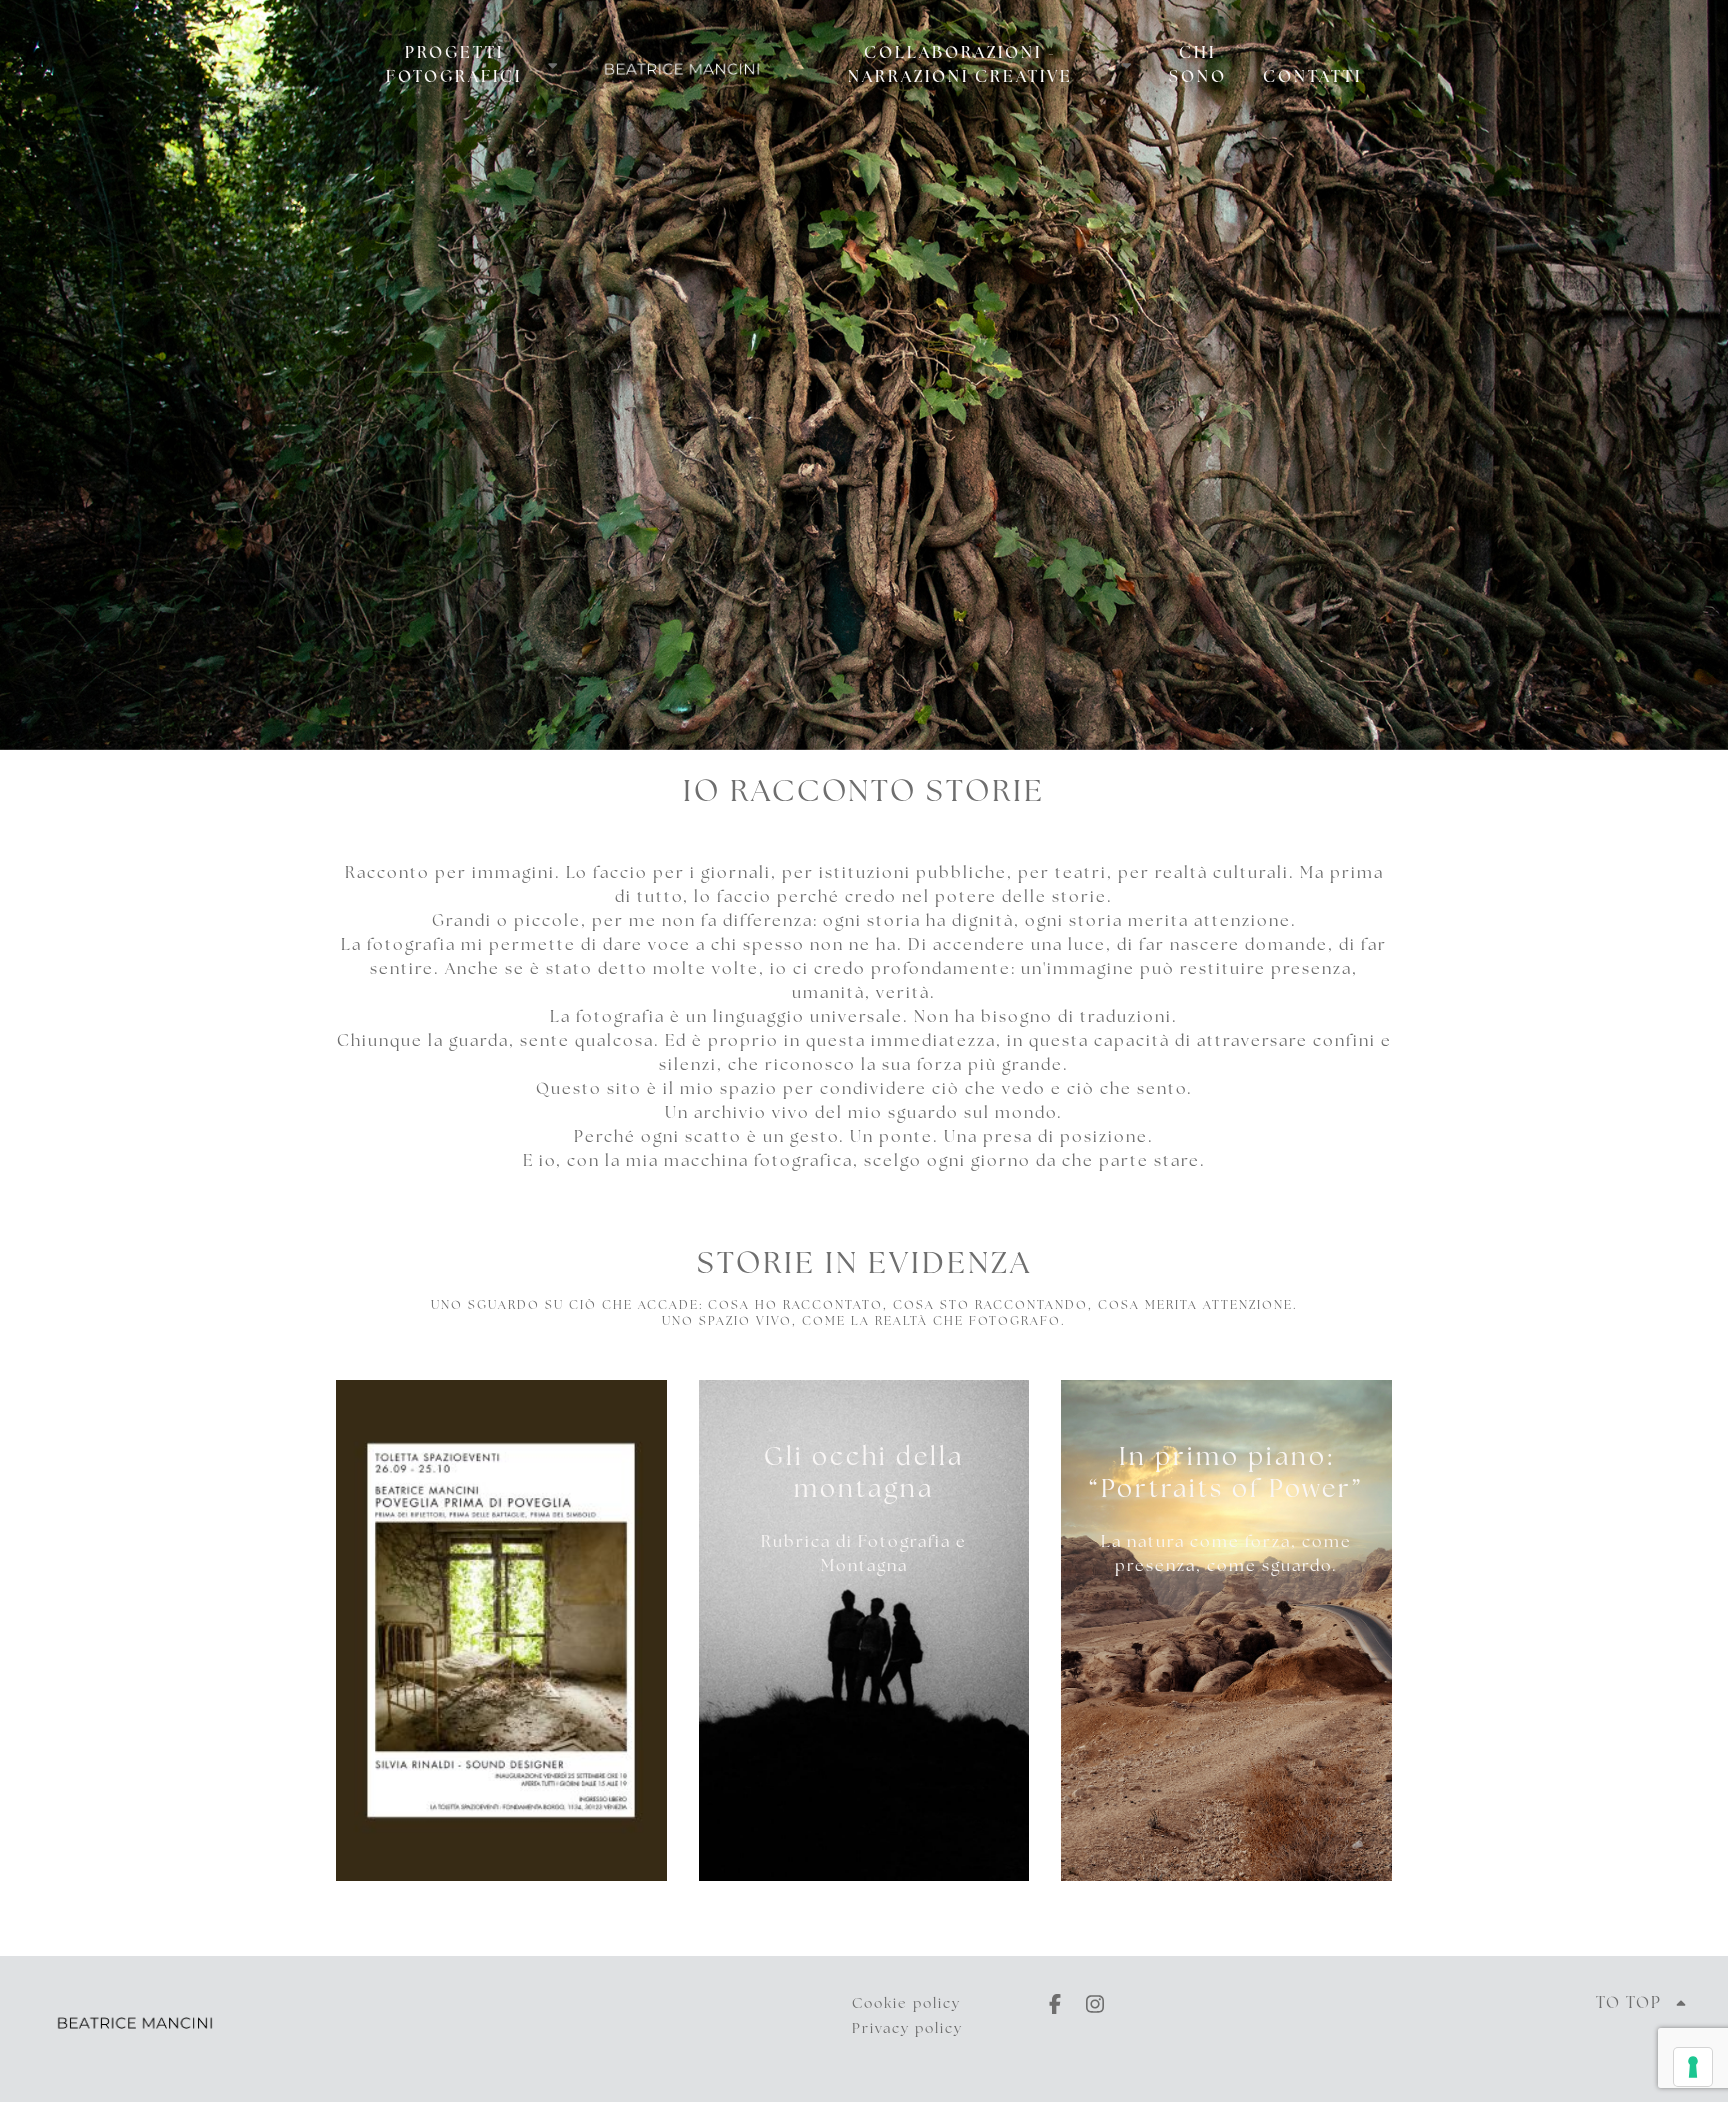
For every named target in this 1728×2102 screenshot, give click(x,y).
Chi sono (1198, 66)
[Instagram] (1095, 2004)
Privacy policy (907, 2029)
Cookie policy (906, 2004)
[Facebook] (1055, 2004)
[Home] (682, 47)
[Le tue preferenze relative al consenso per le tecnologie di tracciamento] (1693, 2067)
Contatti (1312, 78)
